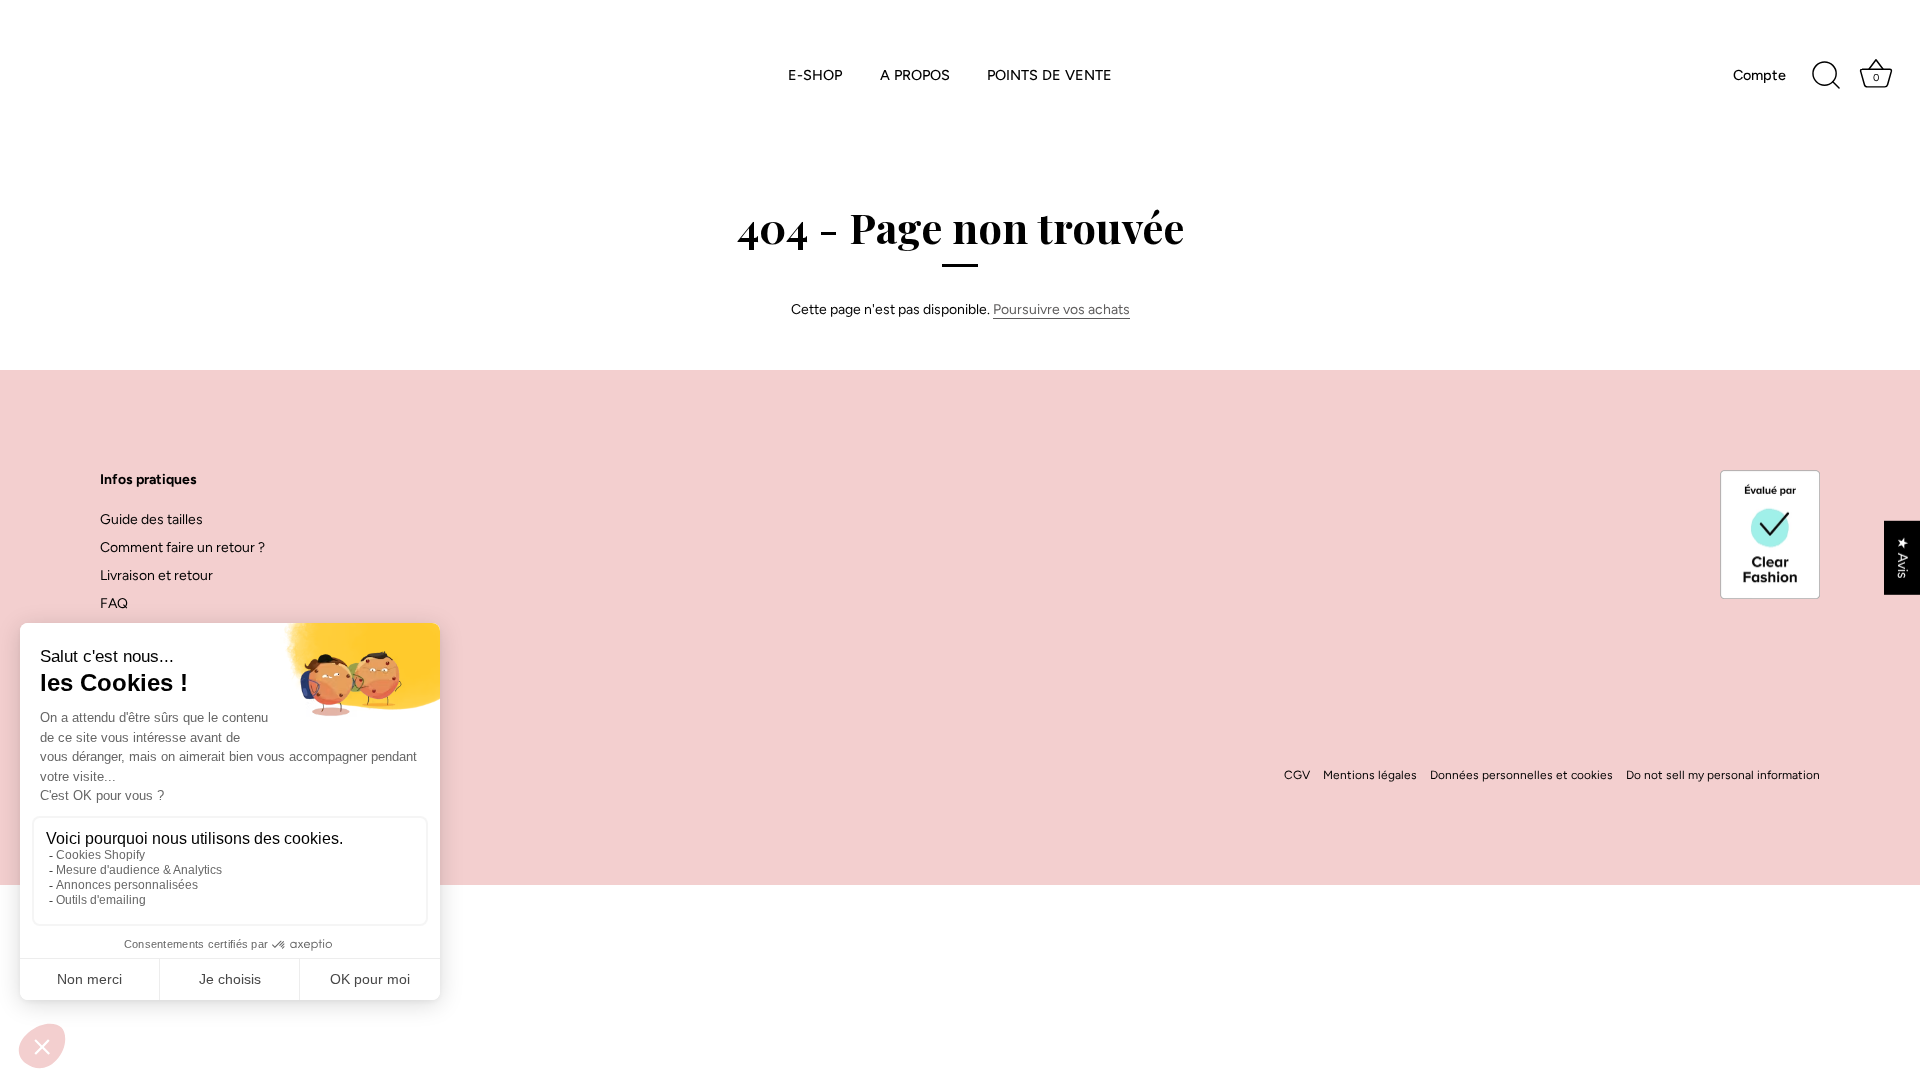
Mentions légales (1370, 775)
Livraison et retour (156, 575)
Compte (1759, 75)
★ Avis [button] (1902, 558)
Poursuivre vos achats (1061, 309)
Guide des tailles (151, 519)
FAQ (114, 603)
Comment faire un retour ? (182, 547)
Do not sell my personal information (1723, 775)
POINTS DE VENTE (1049, 75)
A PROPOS (915, 75)
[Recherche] (1826, 76)
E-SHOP (815, 75)
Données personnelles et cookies (1521, 775)
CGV (1297, 775)
